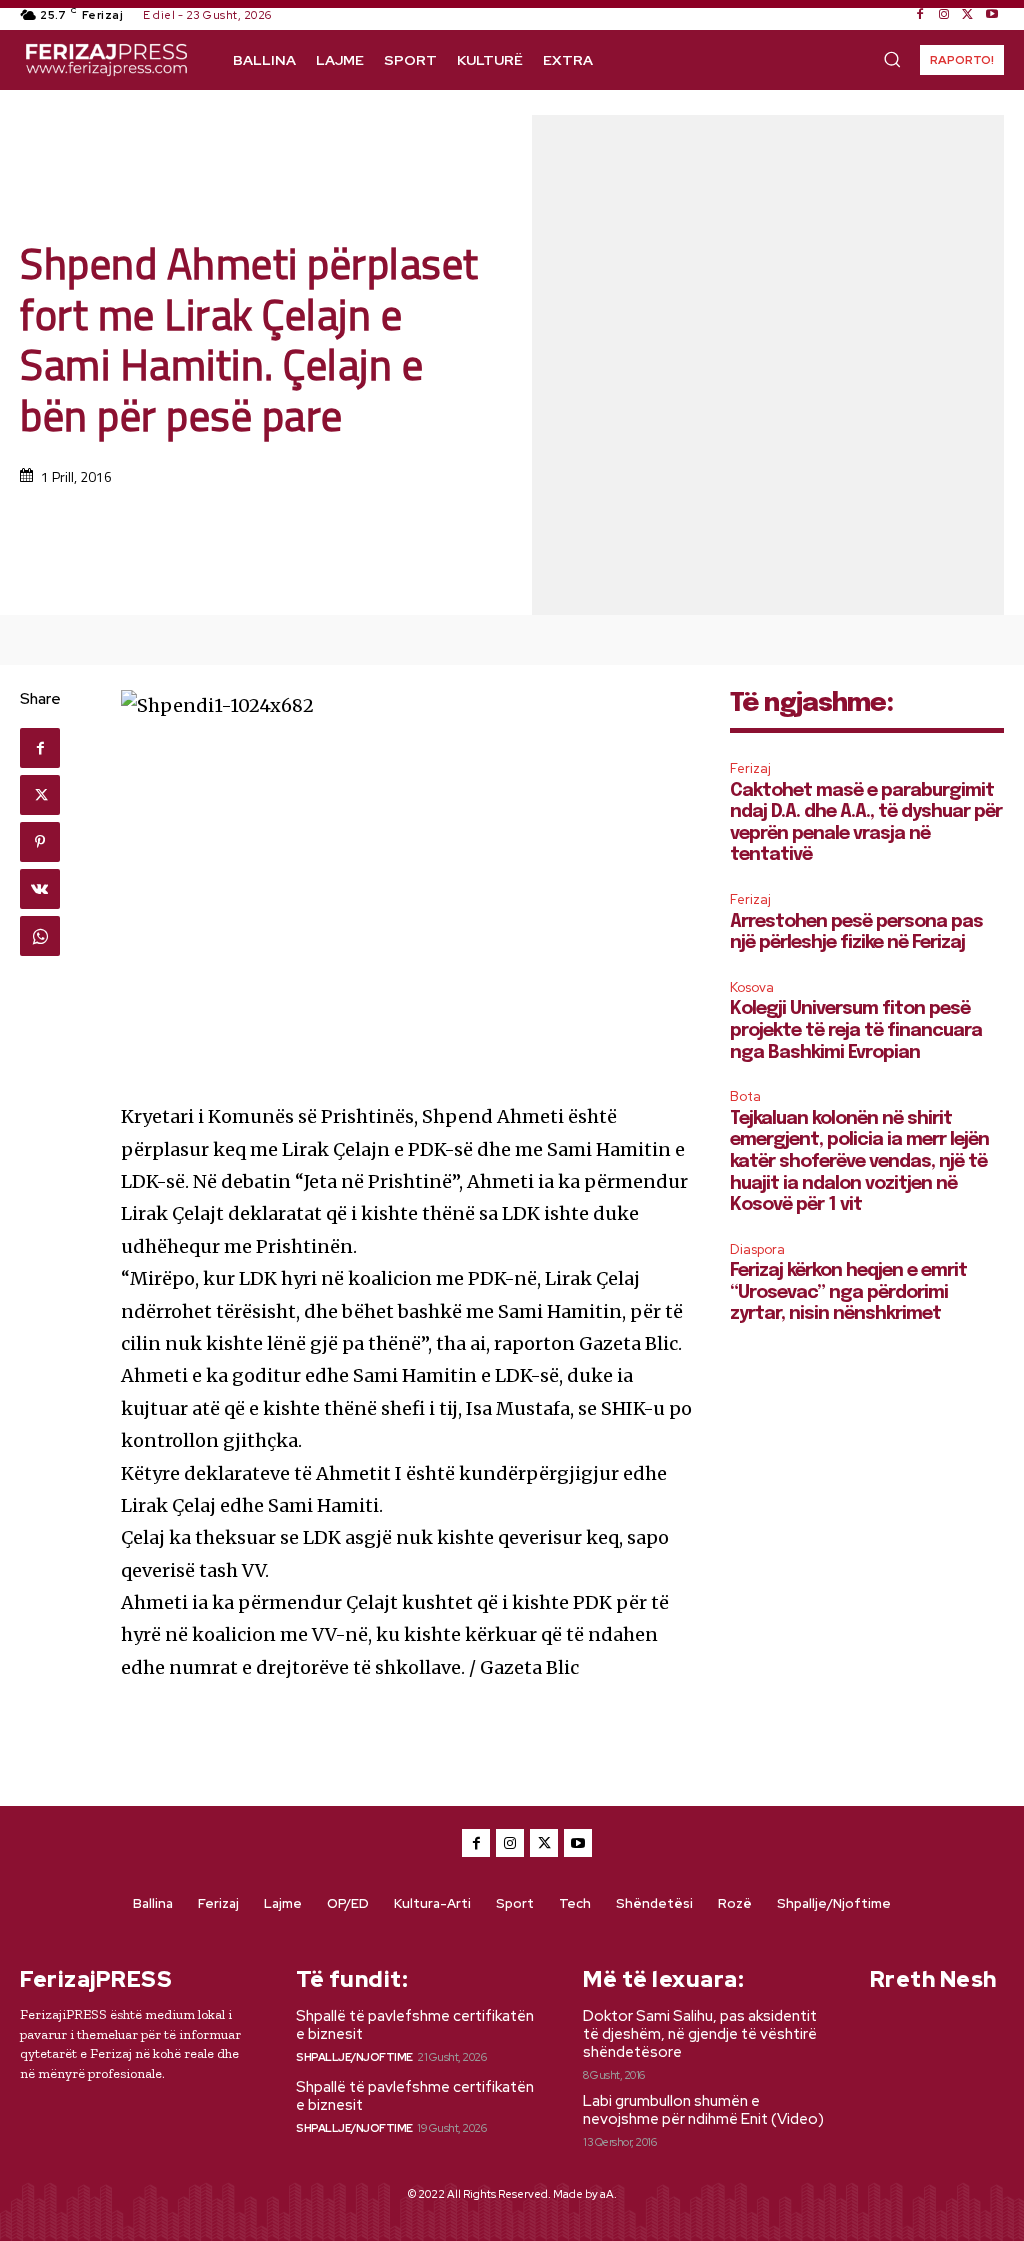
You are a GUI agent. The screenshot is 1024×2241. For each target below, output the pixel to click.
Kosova (752, 987)
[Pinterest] (40, 842)
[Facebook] (920, 15)
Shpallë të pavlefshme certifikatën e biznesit (415, 2025)
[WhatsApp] (40, 936)
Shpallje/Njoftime (354, 2057)
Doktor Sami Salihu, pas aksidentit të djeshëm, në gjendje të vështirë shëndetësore (700, 2034)
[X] (968, 15)
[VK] (40, 889)
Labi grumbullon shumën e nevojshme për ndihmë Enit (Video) (703, 2110)
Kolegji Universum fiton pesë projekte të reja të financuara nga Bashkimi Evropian (856, 1030)
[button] (892, 59)
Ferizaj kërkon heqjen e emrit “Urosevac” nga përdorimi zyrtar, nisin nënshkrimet (848, 1292)
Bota (745, 1096)
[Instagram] (944, 15)
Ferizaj (750, 768)
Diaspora (757, 1249)
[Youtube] (992, 15)
